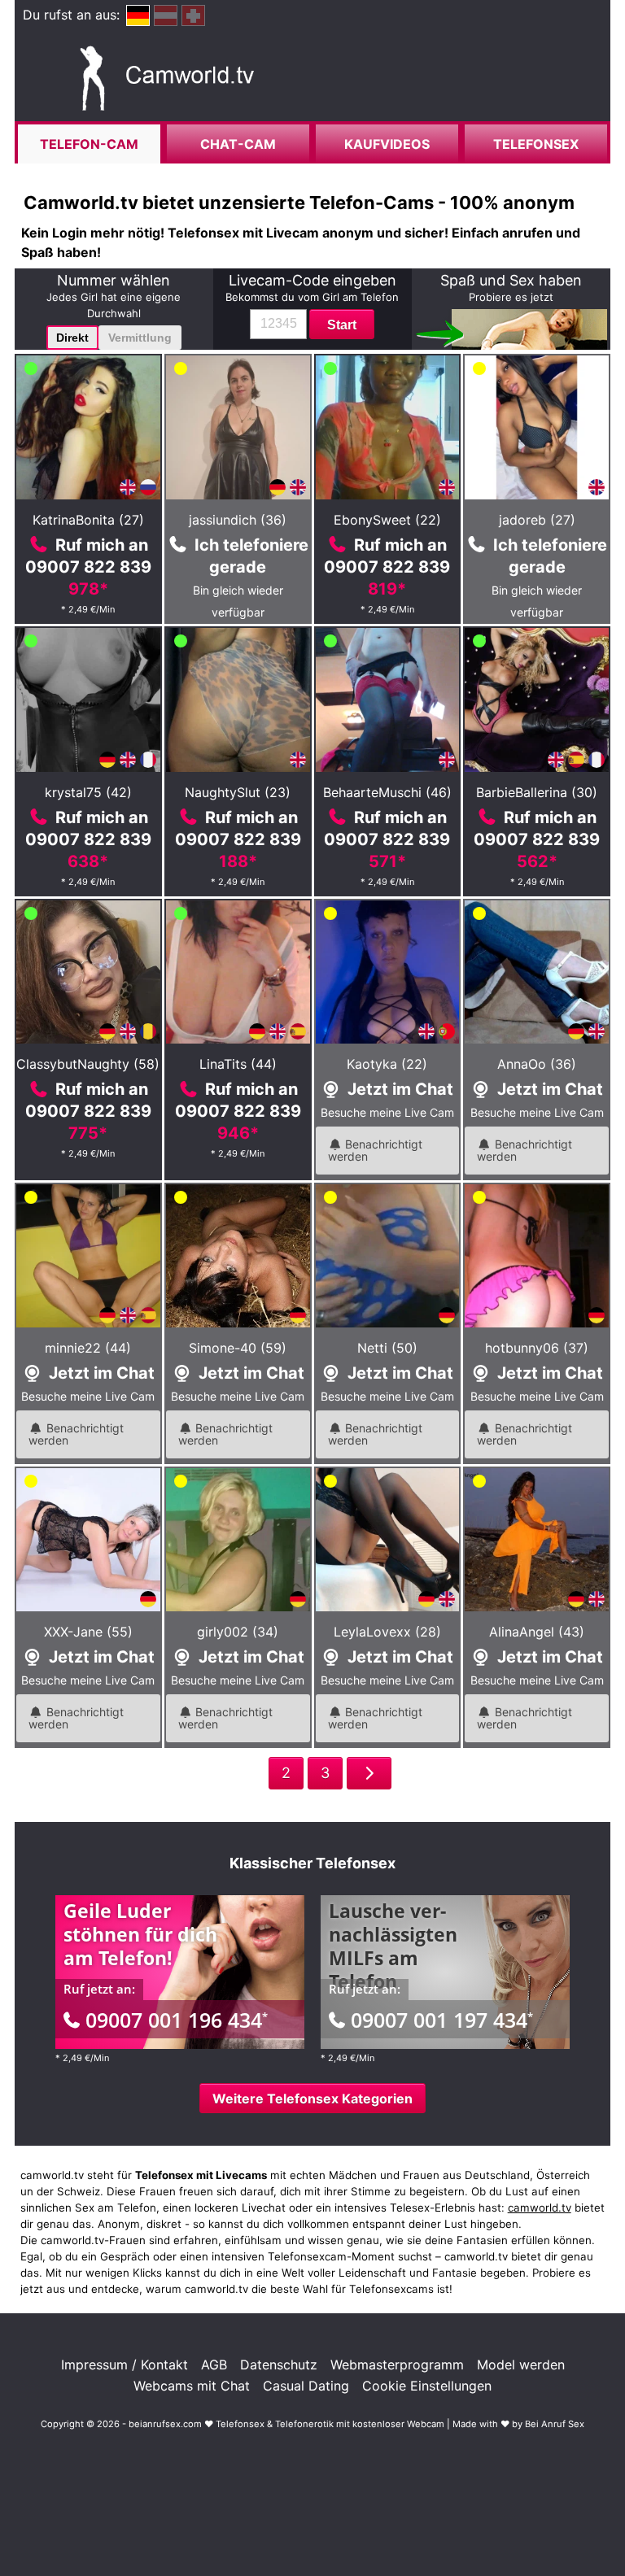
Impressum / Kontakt (125, 2365)
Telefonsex (536, 144)
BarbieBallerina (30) (537, 792)
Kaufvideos (387, 144)
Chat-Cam (238, 144)
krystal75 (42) (88, 792)
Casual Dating (306, 2386)
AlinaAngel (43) (537, 1632)
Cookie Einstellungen (427, 2386)
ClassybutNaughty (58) (88, 1064)
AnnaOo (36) (537, 1064)
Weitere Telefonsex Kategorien (312, 2099)
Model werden (521, 2365)
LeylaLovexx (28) (387, 1632)
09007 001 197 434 (442, 2020)
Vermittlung (140, 338)
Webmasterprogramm (397, 2365)
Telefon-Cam (89, 144)
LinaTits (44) (238, 1064)
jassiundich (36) (238, 520)
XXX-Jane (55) (88, 1632)
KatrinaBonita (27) (88, 520)
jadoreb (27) (537, 520)
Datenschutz (279, 2365)
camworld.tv (540, 2208)
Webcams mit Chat (192, 2386)
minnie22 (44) (88, 1348)
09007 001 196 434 (177, 2020)
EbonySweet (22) (387, 520)
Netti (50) (387, 1348)
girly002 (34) (238, 1632)
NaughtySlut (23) (238, 792)
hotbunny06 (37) (537, 1348)
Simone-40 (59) (238, 1348)
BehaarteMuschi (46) (387, 792)
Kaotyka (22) (387, 1064)
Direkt (72, 338)
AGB (214, 2365)
